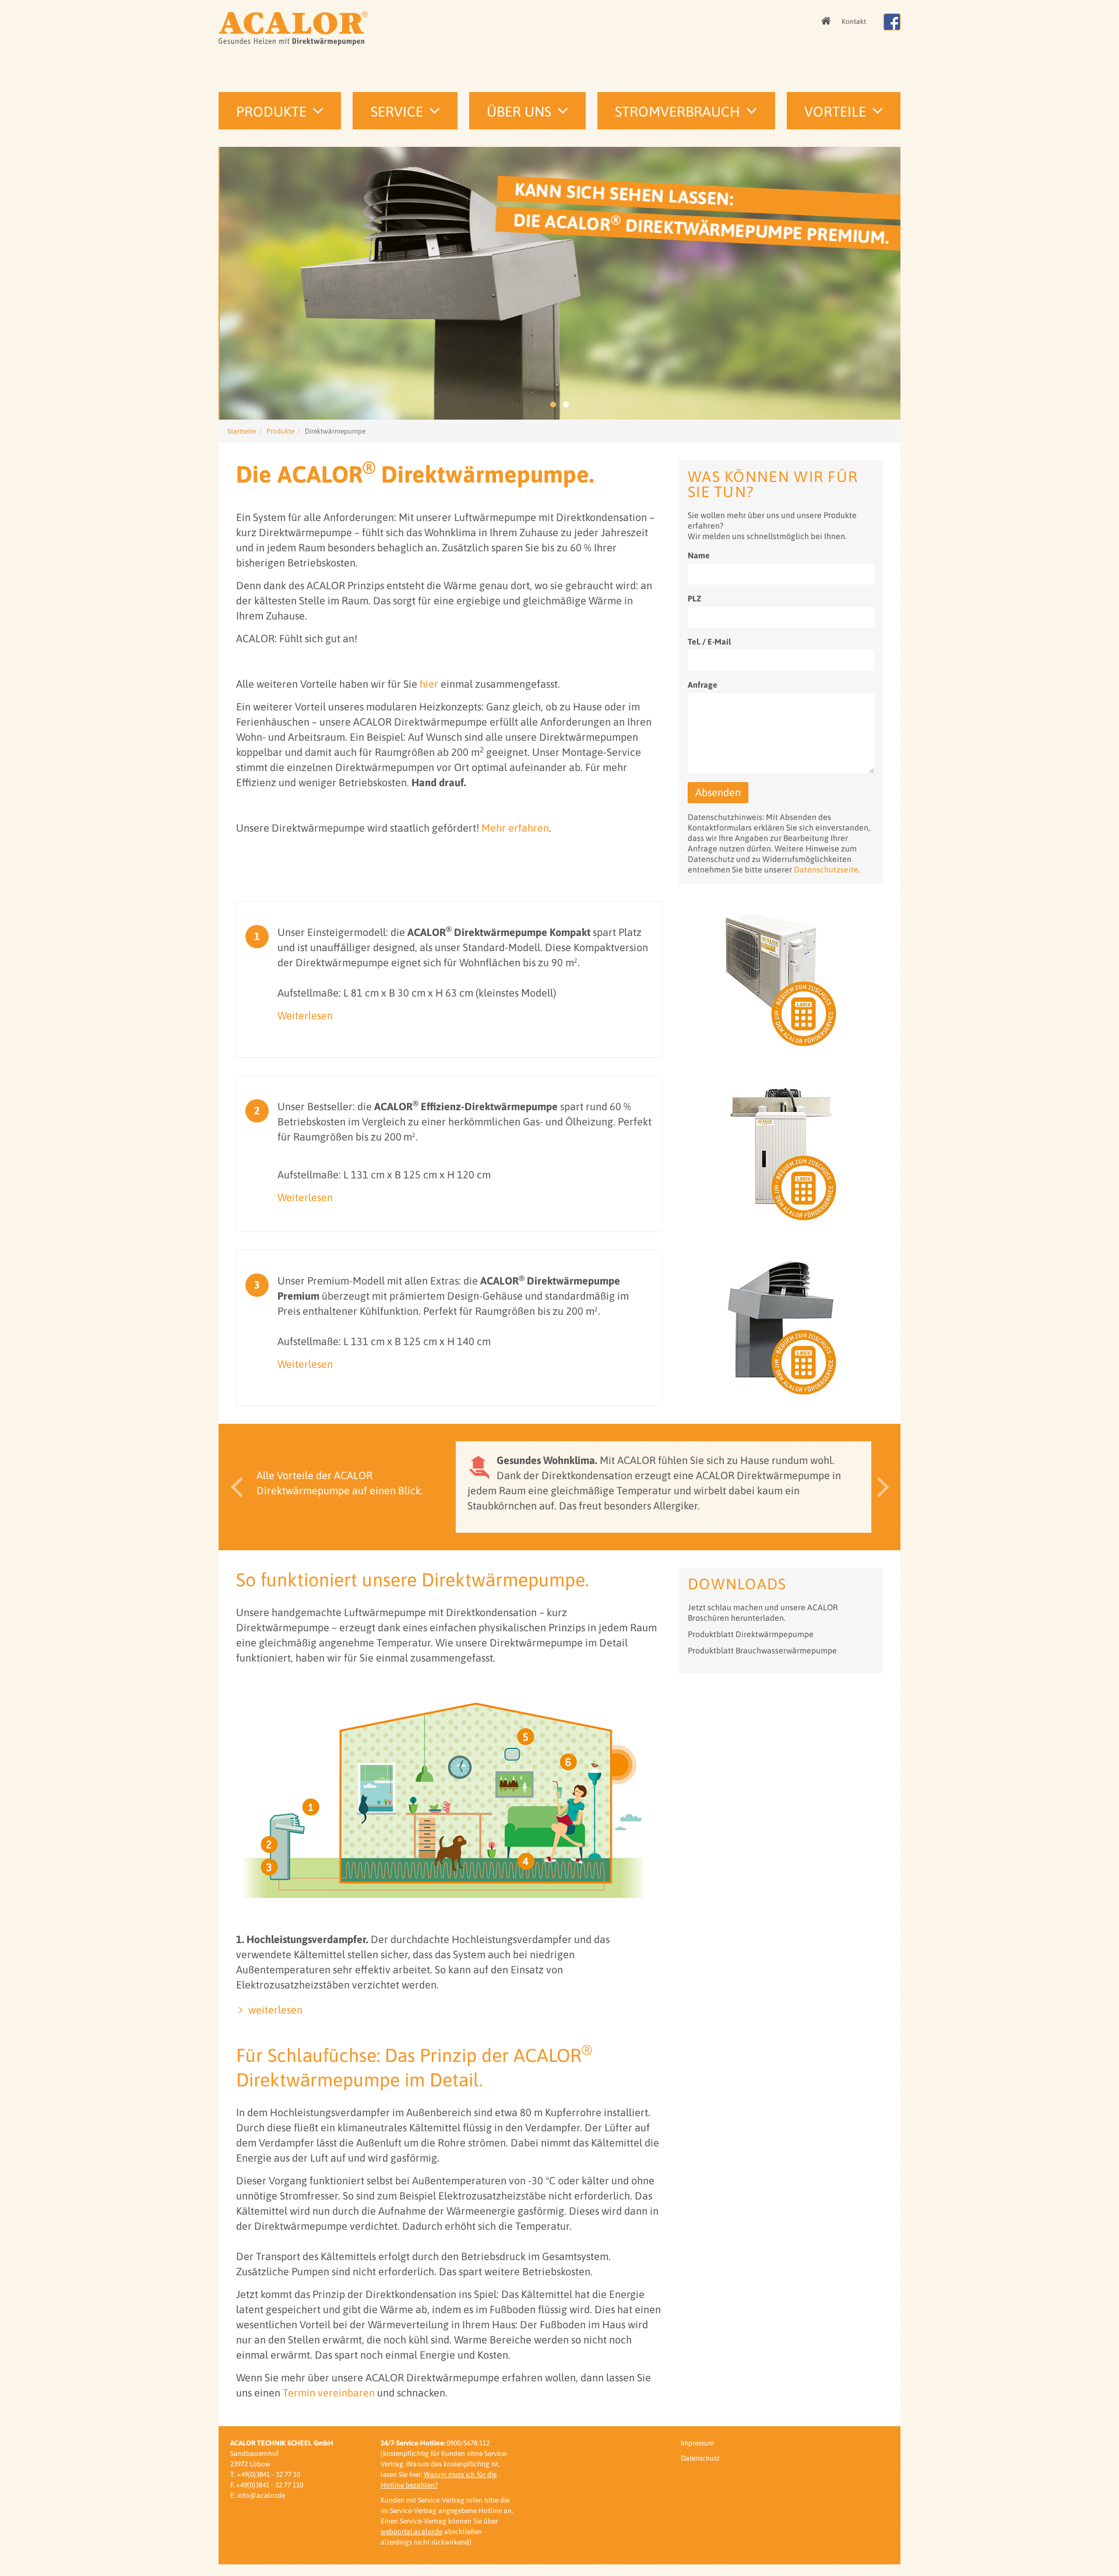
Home (827, 22)
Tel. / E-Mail (709, 642)
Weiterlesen (305, 1016)
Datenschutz (700, 2458)
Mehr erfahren (515, 828)
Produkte (271, 112)
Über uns (519, 112)
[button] (233, 1487)
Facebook (892, 22)
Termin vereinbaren (329, 2393)
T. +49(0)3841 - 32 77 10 (265, 2475)
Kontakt (854, 22)
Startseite (242, 431)
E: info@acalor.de (258, 2496)
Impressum (697, 2443)
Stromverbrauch (678, 112)
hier (429, 684)
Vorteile (835, 112)
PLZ (694, 599)
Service (397, 112)
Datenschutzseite (826, 870)
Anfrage (703, 685)
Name (699, 555)
